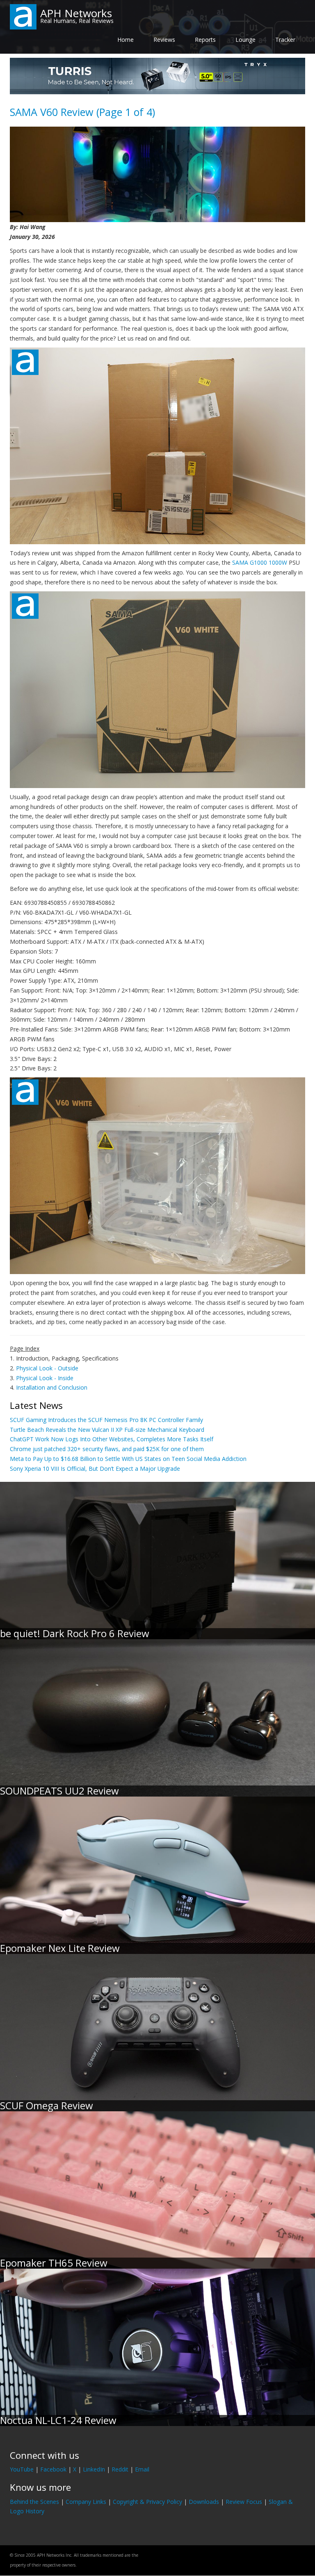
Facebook (53, 2469)
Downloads (204, 2502)
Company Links (86, 2502)
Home (126, 40)
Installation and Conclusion (52, 1387)
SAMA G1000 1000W (260, 562)
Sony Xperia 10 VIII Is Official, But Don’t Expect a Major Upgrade (95, 1469)
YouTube (22, 2469)
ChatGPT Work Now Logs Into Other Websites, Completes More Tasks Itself (112, 1439)
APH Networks (76, 13)
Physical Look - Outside (47, 1368)
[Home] (23, 16)
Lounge (245, 40)
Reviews (164, 40)
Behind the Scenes (34, 2502)
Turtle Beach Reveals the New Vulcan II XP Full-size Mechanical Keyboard (107, 1430)
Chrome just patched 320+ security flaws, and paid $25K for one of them (107, 1449)
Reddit (120, 2469)
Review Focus (244, 2502)
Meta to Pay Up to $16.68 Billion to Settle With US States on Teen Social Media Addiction (128, 1459)
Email (142, 2469)
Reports (205, 40)
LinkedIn (94, 2469)
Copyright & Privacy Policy (147, 2502)
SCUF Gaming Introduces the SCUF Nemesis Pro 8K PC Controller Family (106, 1420)
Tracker (285, 40)
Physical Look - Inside (45, 1378)
